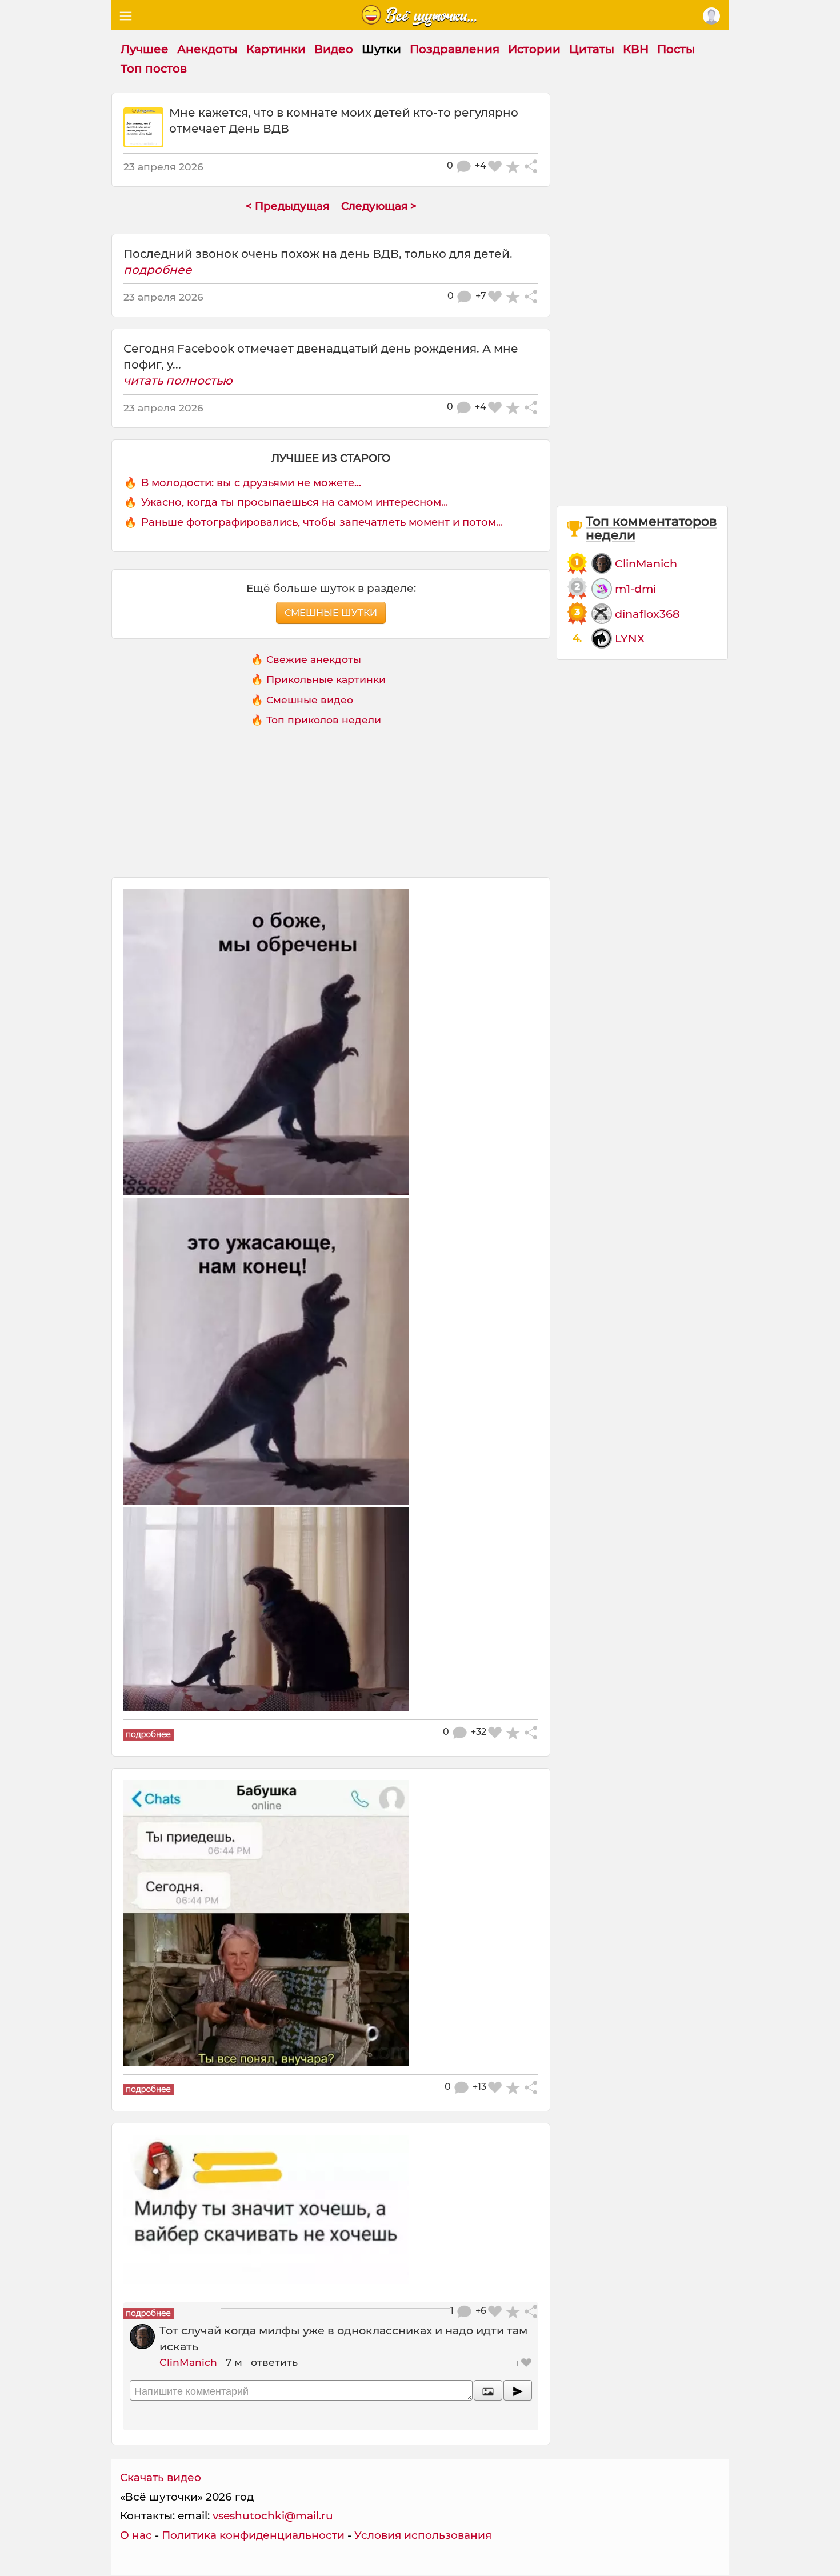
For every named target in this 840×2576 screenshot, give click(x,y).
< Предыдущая (287, 206)
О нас (136, 2535)
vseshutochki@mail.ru (273, 2516)
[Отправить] (518, 2390)
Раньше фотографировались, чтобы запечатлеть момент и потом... (322, 522)
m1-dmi (635, 589)
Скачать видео (161, 2477)
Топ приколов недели (324, 720)
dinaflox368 (647, 614)
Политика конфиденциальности (253, 2535)
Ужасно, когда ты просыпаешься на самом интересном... (295, 502)
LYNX (630, 638)
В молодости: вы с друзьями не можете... (251, 483)
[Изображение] (488, 2390)
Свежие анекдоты (314, 659)
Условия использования (423, 2535)
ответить (274, 2362)
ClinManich (188, 2362)
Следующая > (379, 206)
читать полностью (178, 381)
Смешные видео (310, 700)
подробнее (158, 270)
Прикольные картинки (326, 679)
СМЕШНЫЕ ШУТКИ (331, 613)
